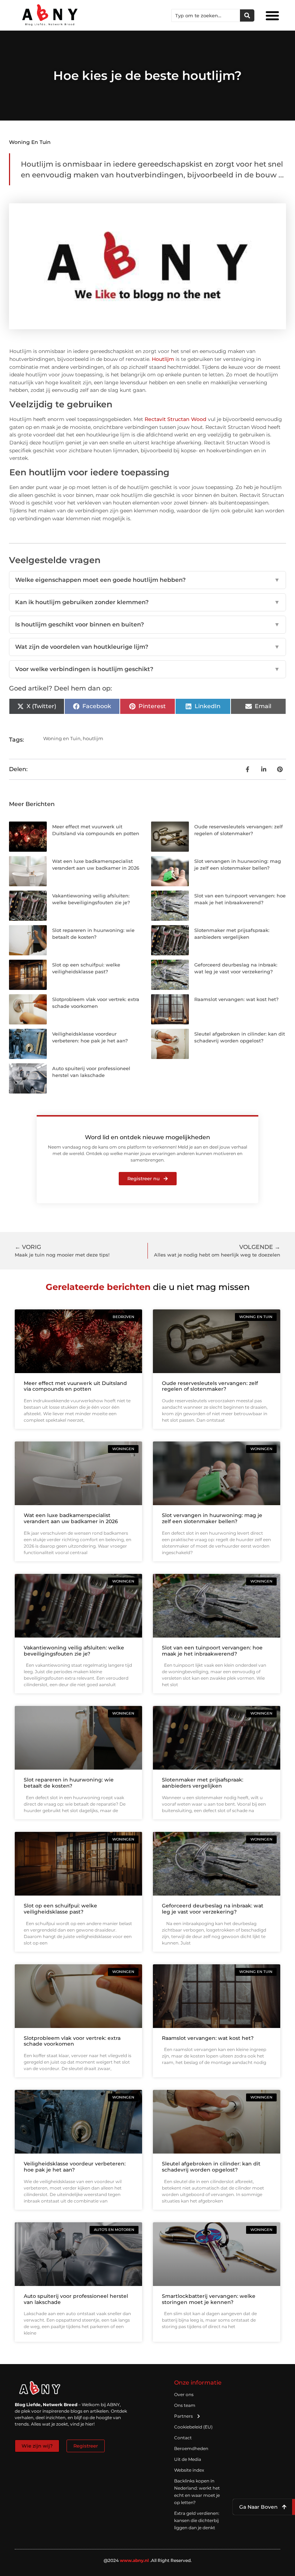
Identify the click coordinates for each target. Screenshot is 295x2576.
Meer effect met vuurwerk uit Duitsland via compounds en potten (75, 1386)
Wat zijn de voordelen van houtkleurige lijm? (147, 647)
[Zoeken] (247, 15)
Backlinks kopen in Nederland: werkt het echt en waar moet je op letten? (197, 2492)
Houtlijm (163, 359)
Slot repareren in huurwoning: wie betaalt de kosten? (69, 1783)
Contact (183, 2438)
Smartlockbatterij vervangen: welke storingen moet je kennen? (209, 2299)
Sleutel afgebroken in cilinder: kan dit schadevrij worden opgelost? (211, 2167)
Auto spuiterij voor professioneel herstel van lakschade (76, 2299)
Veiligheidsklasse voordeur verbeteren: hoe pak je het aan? (75, 2167)
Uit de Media (188, 2459)
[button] (272, 15)
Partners (183, 2416)
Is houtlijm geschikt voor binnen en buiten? (147, 624)
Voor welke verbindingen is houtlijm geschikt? (147, 669)
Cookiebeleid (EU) (193, 2427)
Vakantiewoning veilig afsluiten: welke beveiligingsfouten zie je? (74, 1651)
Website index (189, 2470)
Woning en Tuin (30, 142)
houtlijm (93, 738)
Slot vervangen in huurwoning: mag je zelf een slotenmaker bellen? (212, 1518)
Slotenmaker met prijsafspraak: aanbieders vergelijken (203, 1783)
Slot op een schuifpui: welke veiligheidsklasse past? (60, 1909)
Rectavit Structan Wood (176, 419)
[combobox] (206, 15)
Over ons (184, 2394)
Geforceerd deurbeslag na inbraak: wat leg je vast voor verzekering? (213, 1909)
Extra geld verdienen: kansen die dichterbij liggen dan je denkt (197, 2520)
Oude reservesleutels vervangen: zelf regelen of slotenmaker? (210, 1386)
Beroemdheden (191, 2448)
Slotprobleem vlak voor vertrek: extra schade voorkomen (72, 2041)
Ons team (185, 2405)
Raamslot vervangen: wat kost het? (236, 999)
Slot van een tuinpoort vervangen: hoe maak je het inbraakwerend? (212, 1651)
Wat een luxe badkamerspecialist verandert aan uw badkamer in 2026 (71, 1518)
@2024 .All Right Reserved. (148, 2560)
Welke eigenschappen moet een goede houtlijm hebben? (147, 580)
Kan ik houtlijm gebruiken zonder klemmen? (147, 602)
